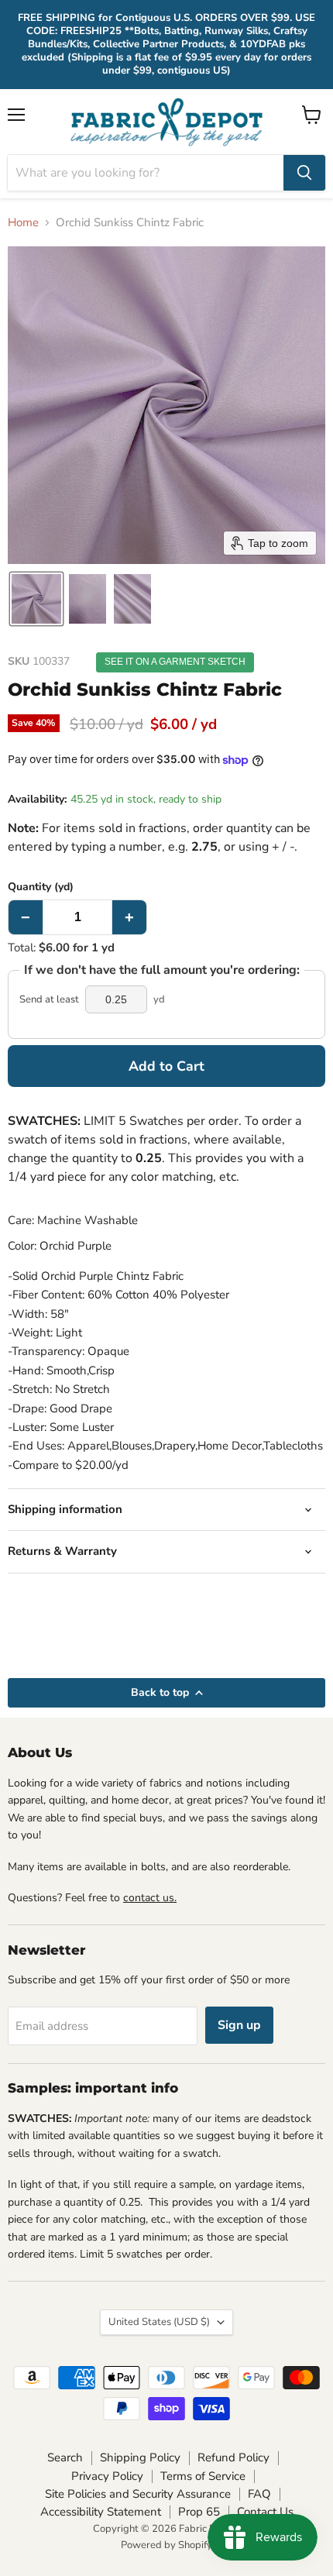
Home (23, 223)
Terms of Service (203, 2476)
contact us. (150, 1898)
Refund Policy (233, 2457)
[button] (36, 599)
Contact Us (265, 2512)
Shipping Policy (140, 2457)
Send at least (49, 1000)
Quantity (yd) (41, 887)
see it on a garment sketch (175, 662)
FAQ (259, 2494)
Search (65, 2457)
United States (159, 2322)
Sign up (239, 2025)
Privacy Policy (107, 2476)
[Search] (304, 173)
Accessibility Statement (101, 2512)
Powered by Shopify (166, 2545)
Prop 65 (199, 2512)
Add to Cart (166, 1066)
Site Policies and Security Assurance (138, 2494)
